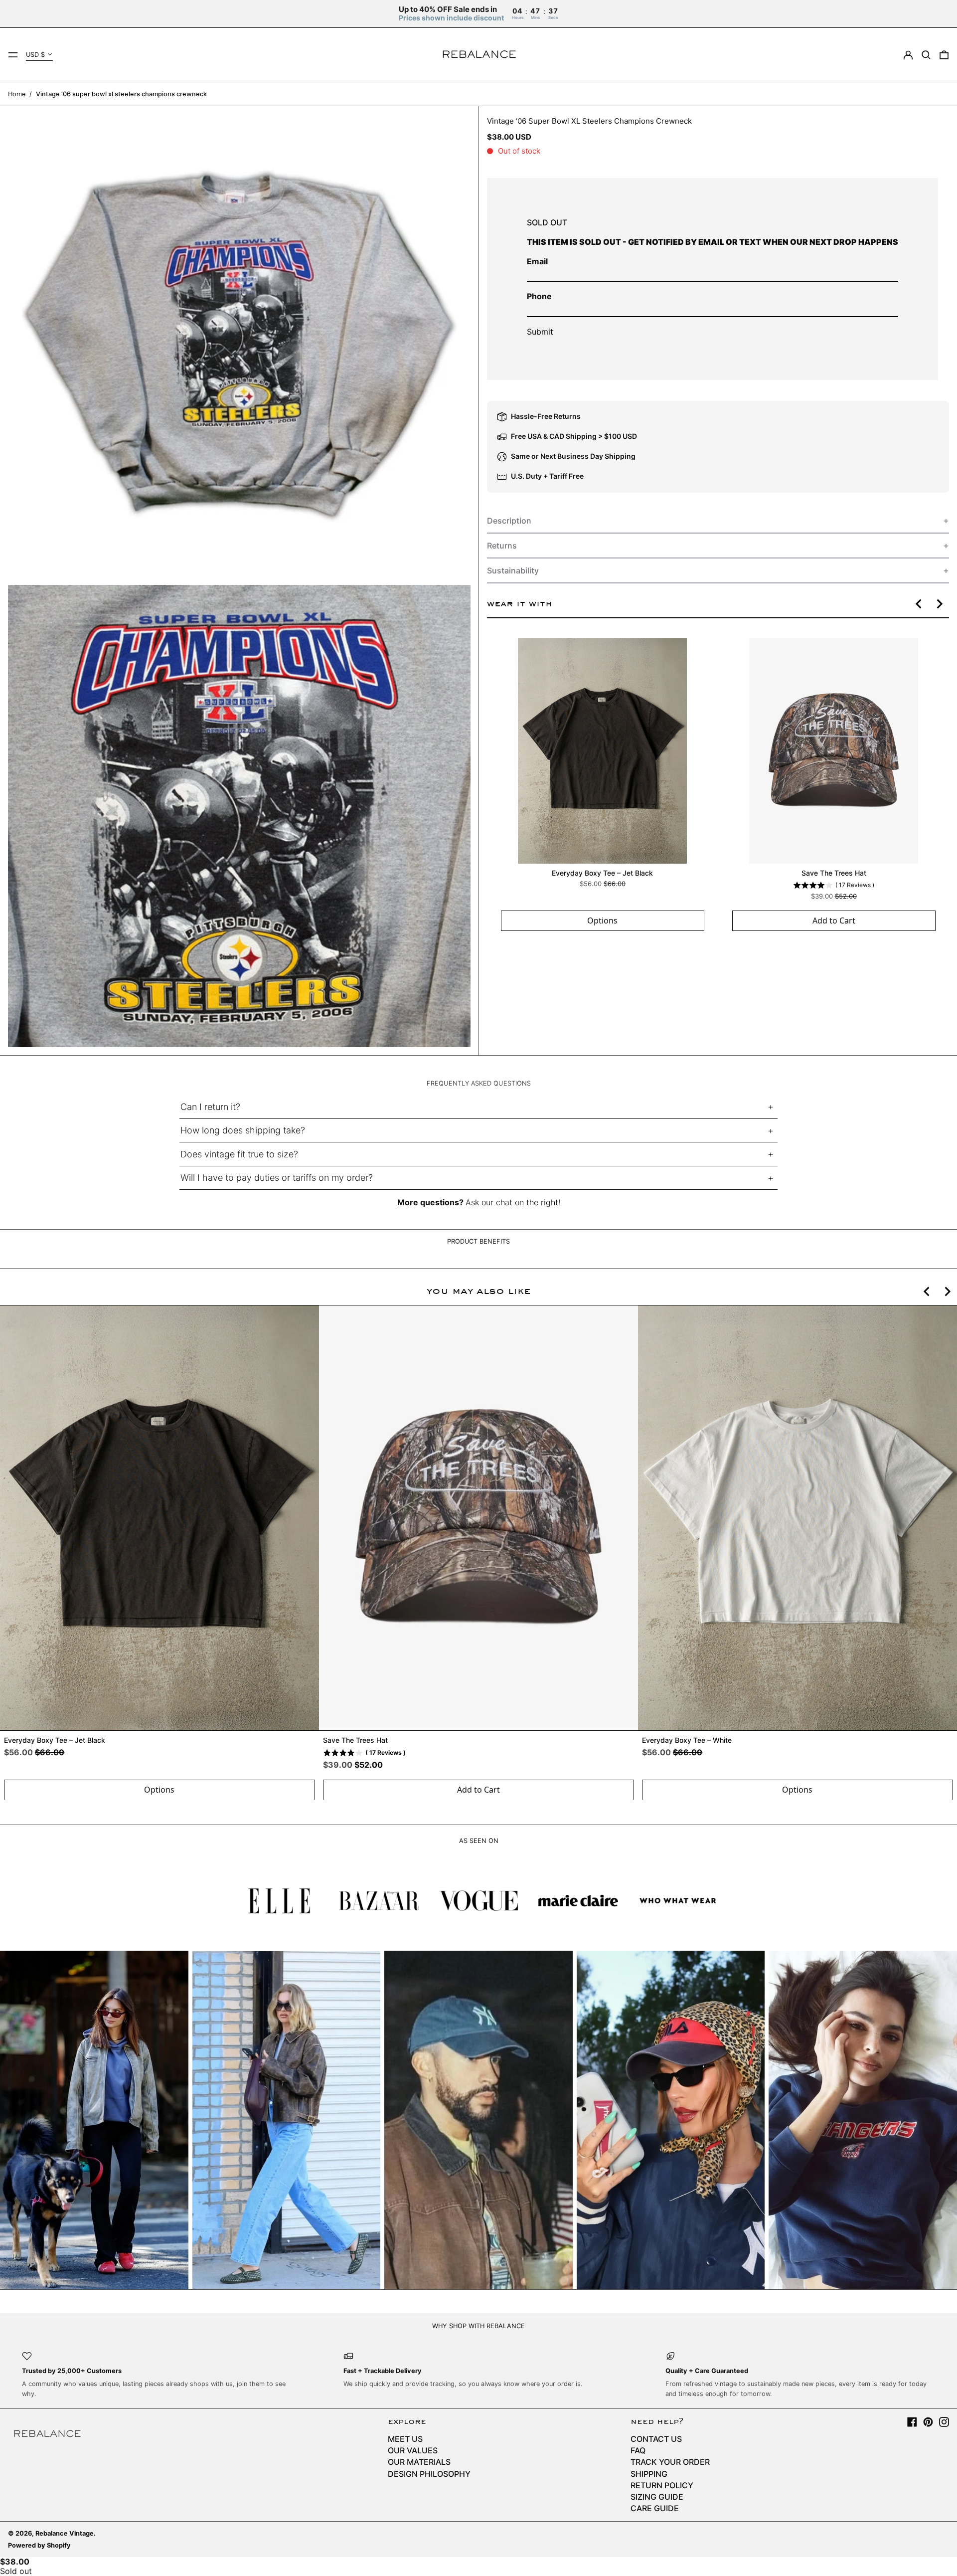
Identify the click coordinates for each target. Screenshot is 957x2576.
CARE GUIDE (655, 2508)
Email (537, 261)
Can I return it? (210, 1107)
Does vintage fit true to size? (239, 1154)
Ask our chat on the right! (513, 1202)
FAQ (638, 2450)
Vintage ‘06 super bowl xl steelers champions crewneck (121, 94)
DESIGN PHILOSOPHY (429, 2474)
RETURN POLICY (662, 2485)
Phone (539, 296)
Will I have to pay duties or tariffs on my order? (277, 1178)
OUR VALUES (413, 2450)
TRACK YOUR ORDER (670, 2462)
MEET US (405, 2439)
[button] (926, 55)
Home (17, 94)
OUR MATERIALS (419, 2462)
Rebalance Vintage (65, 2533)
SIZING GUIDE (657, 2497)
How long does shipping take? (243, 1130)
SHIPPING (649, 2474)
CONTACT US (656, 2439)
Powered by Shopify (39, 2545)
